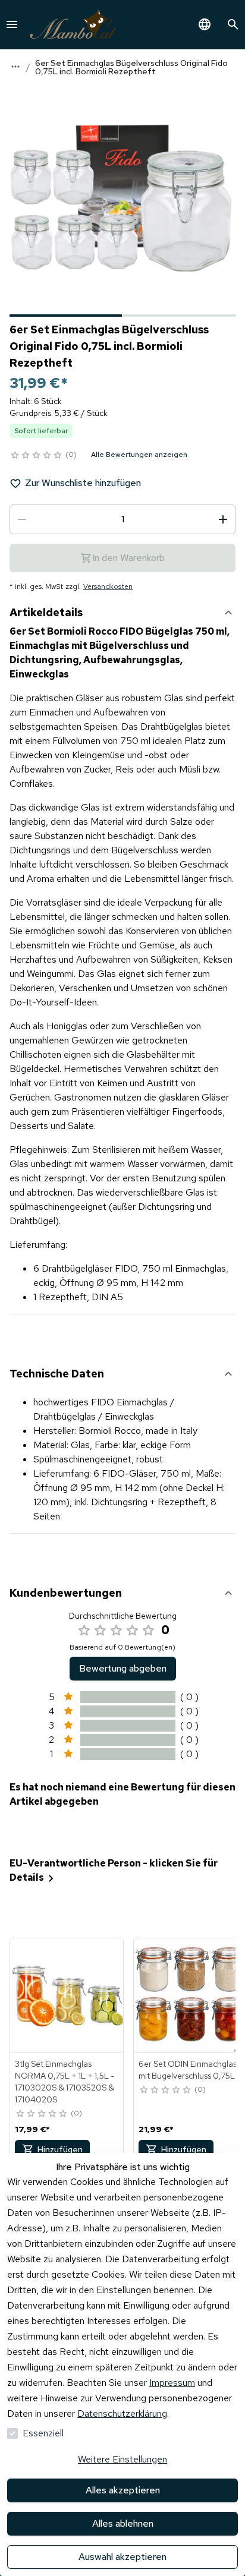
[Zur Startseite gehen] (73, 25)
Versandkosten (108, 587)
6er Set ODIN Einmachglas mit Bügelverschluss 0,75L (188, 2070)
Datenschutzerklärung (122, 2413)
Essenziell (43, 2433)
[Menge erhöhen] (223, 519)
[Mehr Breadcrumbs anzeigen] (15, 67)
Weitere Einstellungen (122, 2459)
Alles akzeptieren (123, 2490)
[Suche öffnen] (233, 24)
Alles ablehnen (123, 2523)
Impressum (172, 2383)
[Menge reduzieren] (22, 519)
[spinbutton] (122, 519)
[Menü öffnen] (12, 24)
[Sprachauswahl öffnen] (205, 24)
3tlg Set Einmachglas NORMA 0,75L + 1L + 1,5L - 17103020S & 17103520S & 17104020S (65, 2082)
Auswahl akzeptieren (122, 2557)
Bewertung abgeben (123, 1668)
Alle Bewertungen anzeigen (139, 455)
